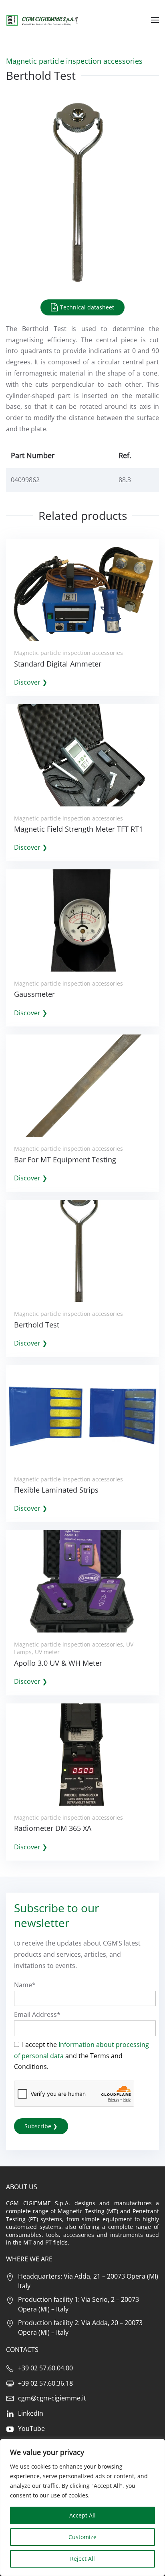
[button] (155, 20)
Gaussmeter (34, 994)
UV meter (47, 1652)
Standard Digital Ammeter (58, 664)
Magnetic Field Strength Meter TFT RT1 (78, 829)
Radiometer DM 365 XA (53, 1828)
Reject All (82, 2559)
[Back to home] (42, 20)
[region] (82, 2507)
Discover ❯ (31, 682)
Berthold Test (37, 1325)
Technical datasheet (86, 307)
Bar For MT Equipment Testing (65, 1160)
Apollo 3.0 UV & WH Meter (58, 1663)
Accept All (82, 2515)
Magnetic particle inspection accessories (74, 61)
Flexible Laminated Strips (56, 1490)
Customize (82, 2537)
